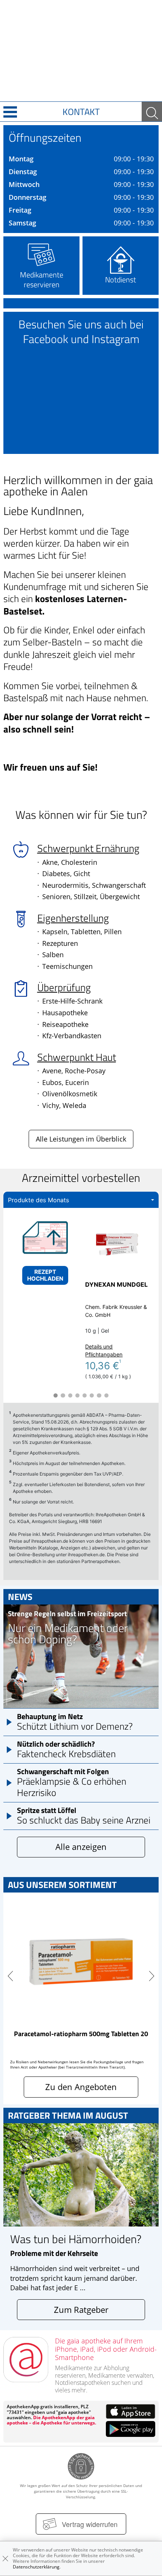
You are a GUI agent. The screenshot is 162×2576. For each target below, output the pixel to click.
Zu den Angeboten (81, 2087)
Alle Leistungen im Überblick (81, 1139)
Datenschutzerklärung (36, 2567)
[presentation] (10, 1976)
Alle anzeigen (81, 1847)
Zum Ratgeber (81, 2310)
